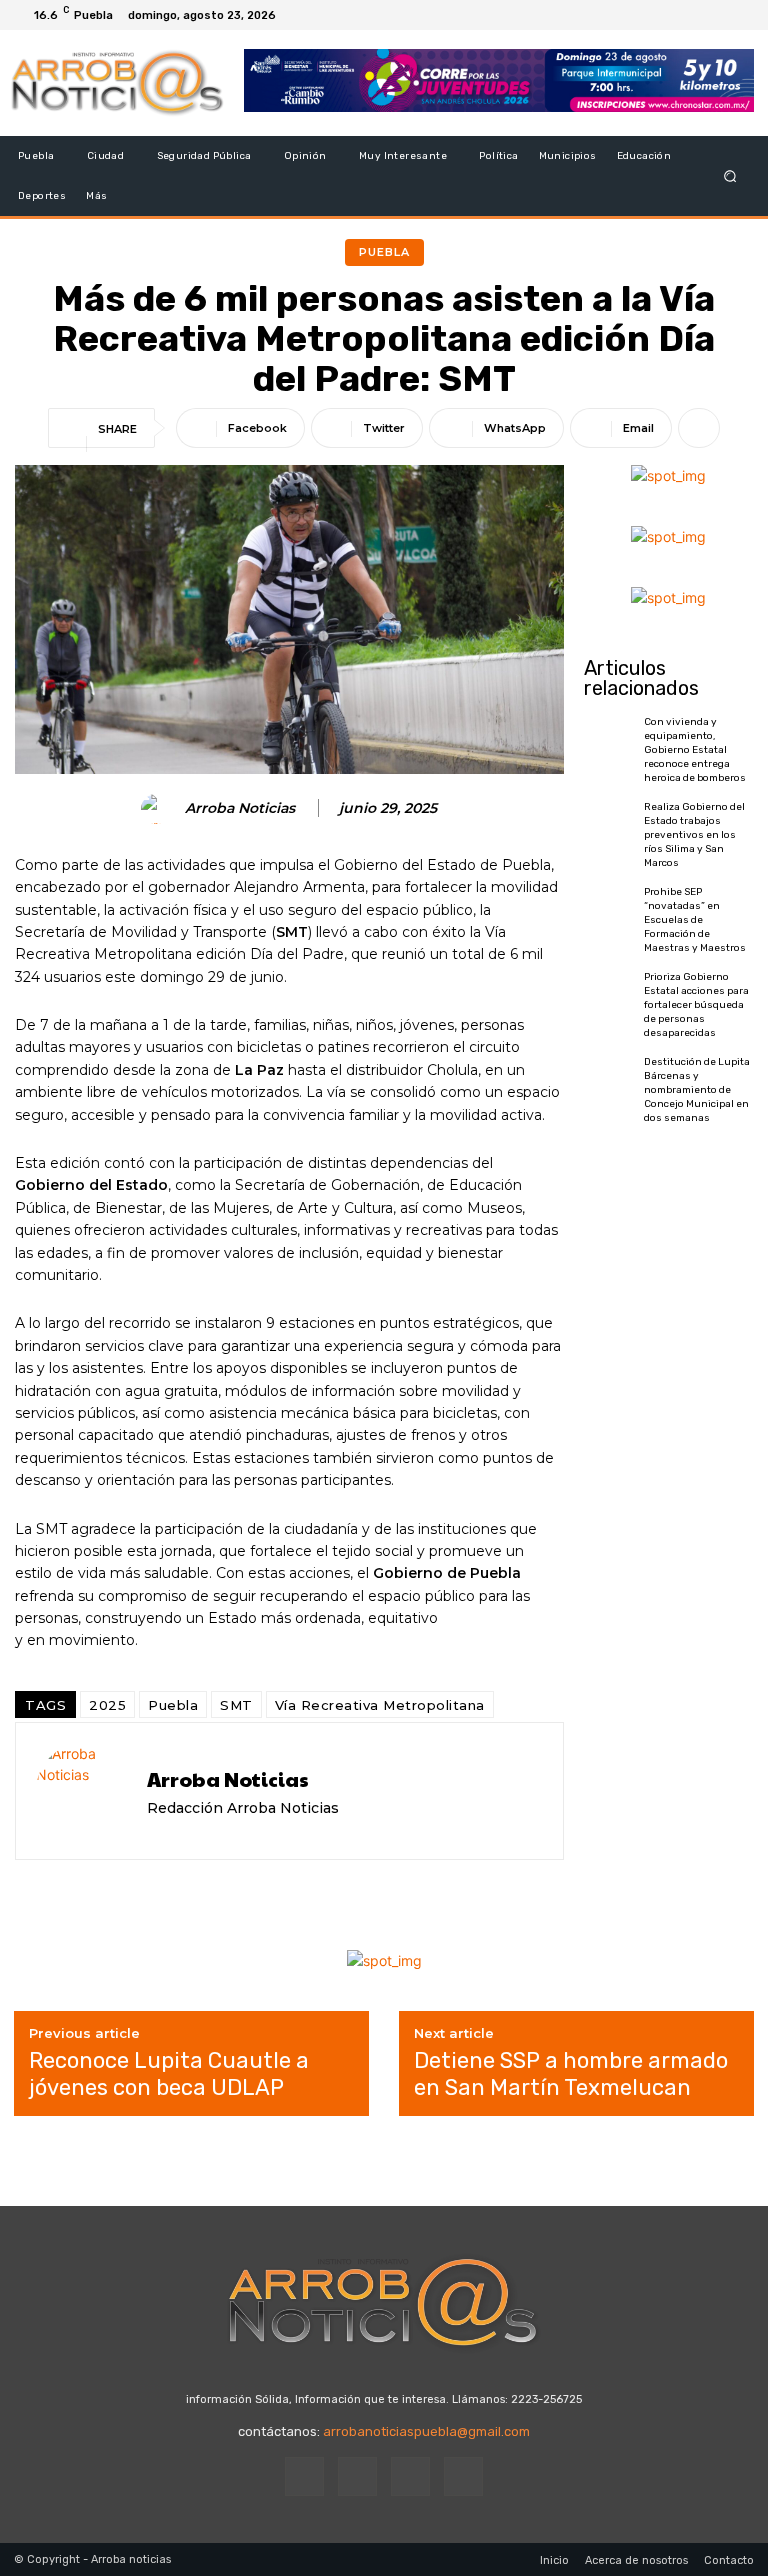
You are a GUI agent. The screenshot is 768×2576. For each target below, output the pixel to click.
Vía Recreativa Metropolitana (380, 1705)
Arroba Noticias (240, 808)
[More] (699, 428)
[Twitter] (714, 15)
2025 (107, 1705)
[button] (730, 176)
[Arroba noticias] (117, 83)
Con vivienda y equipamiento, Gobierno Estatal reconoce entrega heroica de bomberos (695, 750)
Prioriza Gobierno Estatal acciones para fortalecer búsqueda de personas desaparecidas (696, 1005)
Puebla (384, 252)
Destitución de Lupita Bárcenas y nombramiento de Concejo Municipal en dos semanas (697, 1090)
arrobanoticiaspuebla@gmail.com (426, 2431)
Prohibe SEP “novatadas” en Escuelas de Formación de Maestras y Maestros (695, 920)
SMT (236, 1705)
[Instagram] (690, 15)
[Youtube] (738, 15)
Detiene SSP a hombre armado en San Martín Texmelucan (571, 2074)
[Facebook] (666, 15)
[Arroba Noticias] (159, 809)
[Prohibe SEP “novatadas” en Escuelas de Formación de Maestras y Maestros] (609, 915)
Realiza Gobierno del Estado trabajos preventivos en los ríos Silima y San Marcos (694, 835)
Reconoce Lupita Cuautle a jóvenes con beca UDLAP (169, 2074)
